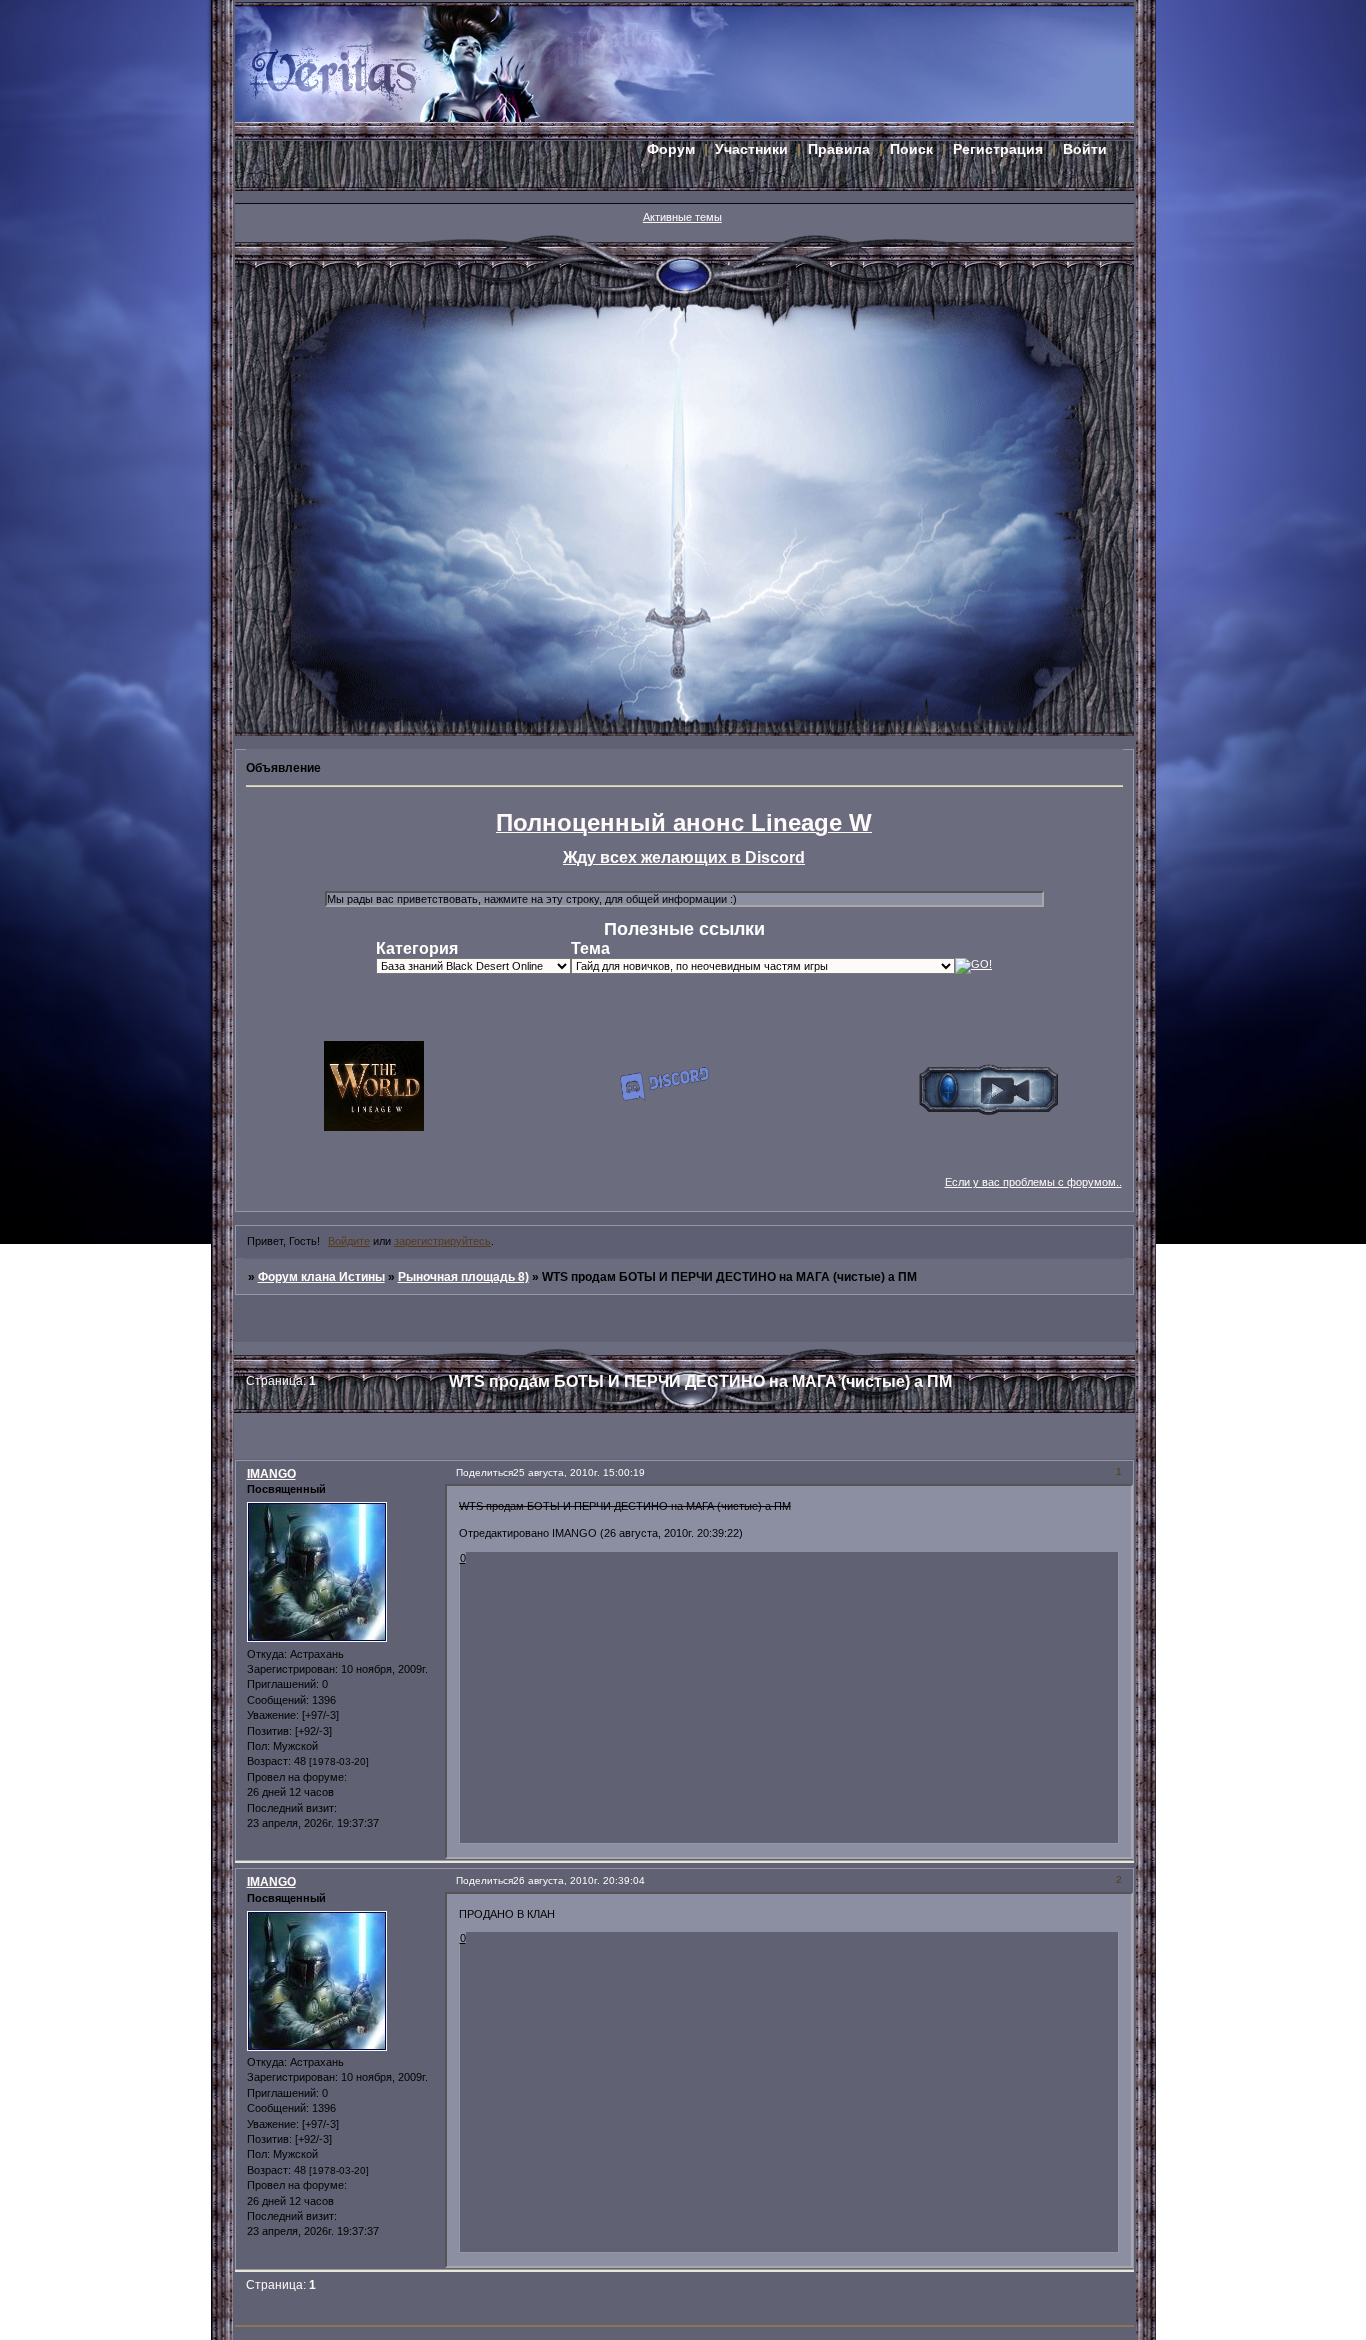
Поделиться (484, 1472)
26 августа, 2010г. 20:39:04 (579, 1880)
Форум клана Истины (321, 1277)
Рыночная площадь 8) (463, 1277)
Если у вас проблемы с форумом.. (1033, 1182)
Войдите (349, 1241)
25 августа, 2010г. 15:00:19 (579, 1472)
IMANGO (271, 1474)
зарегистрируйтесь (442, 1241)
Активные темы (682, 217)
